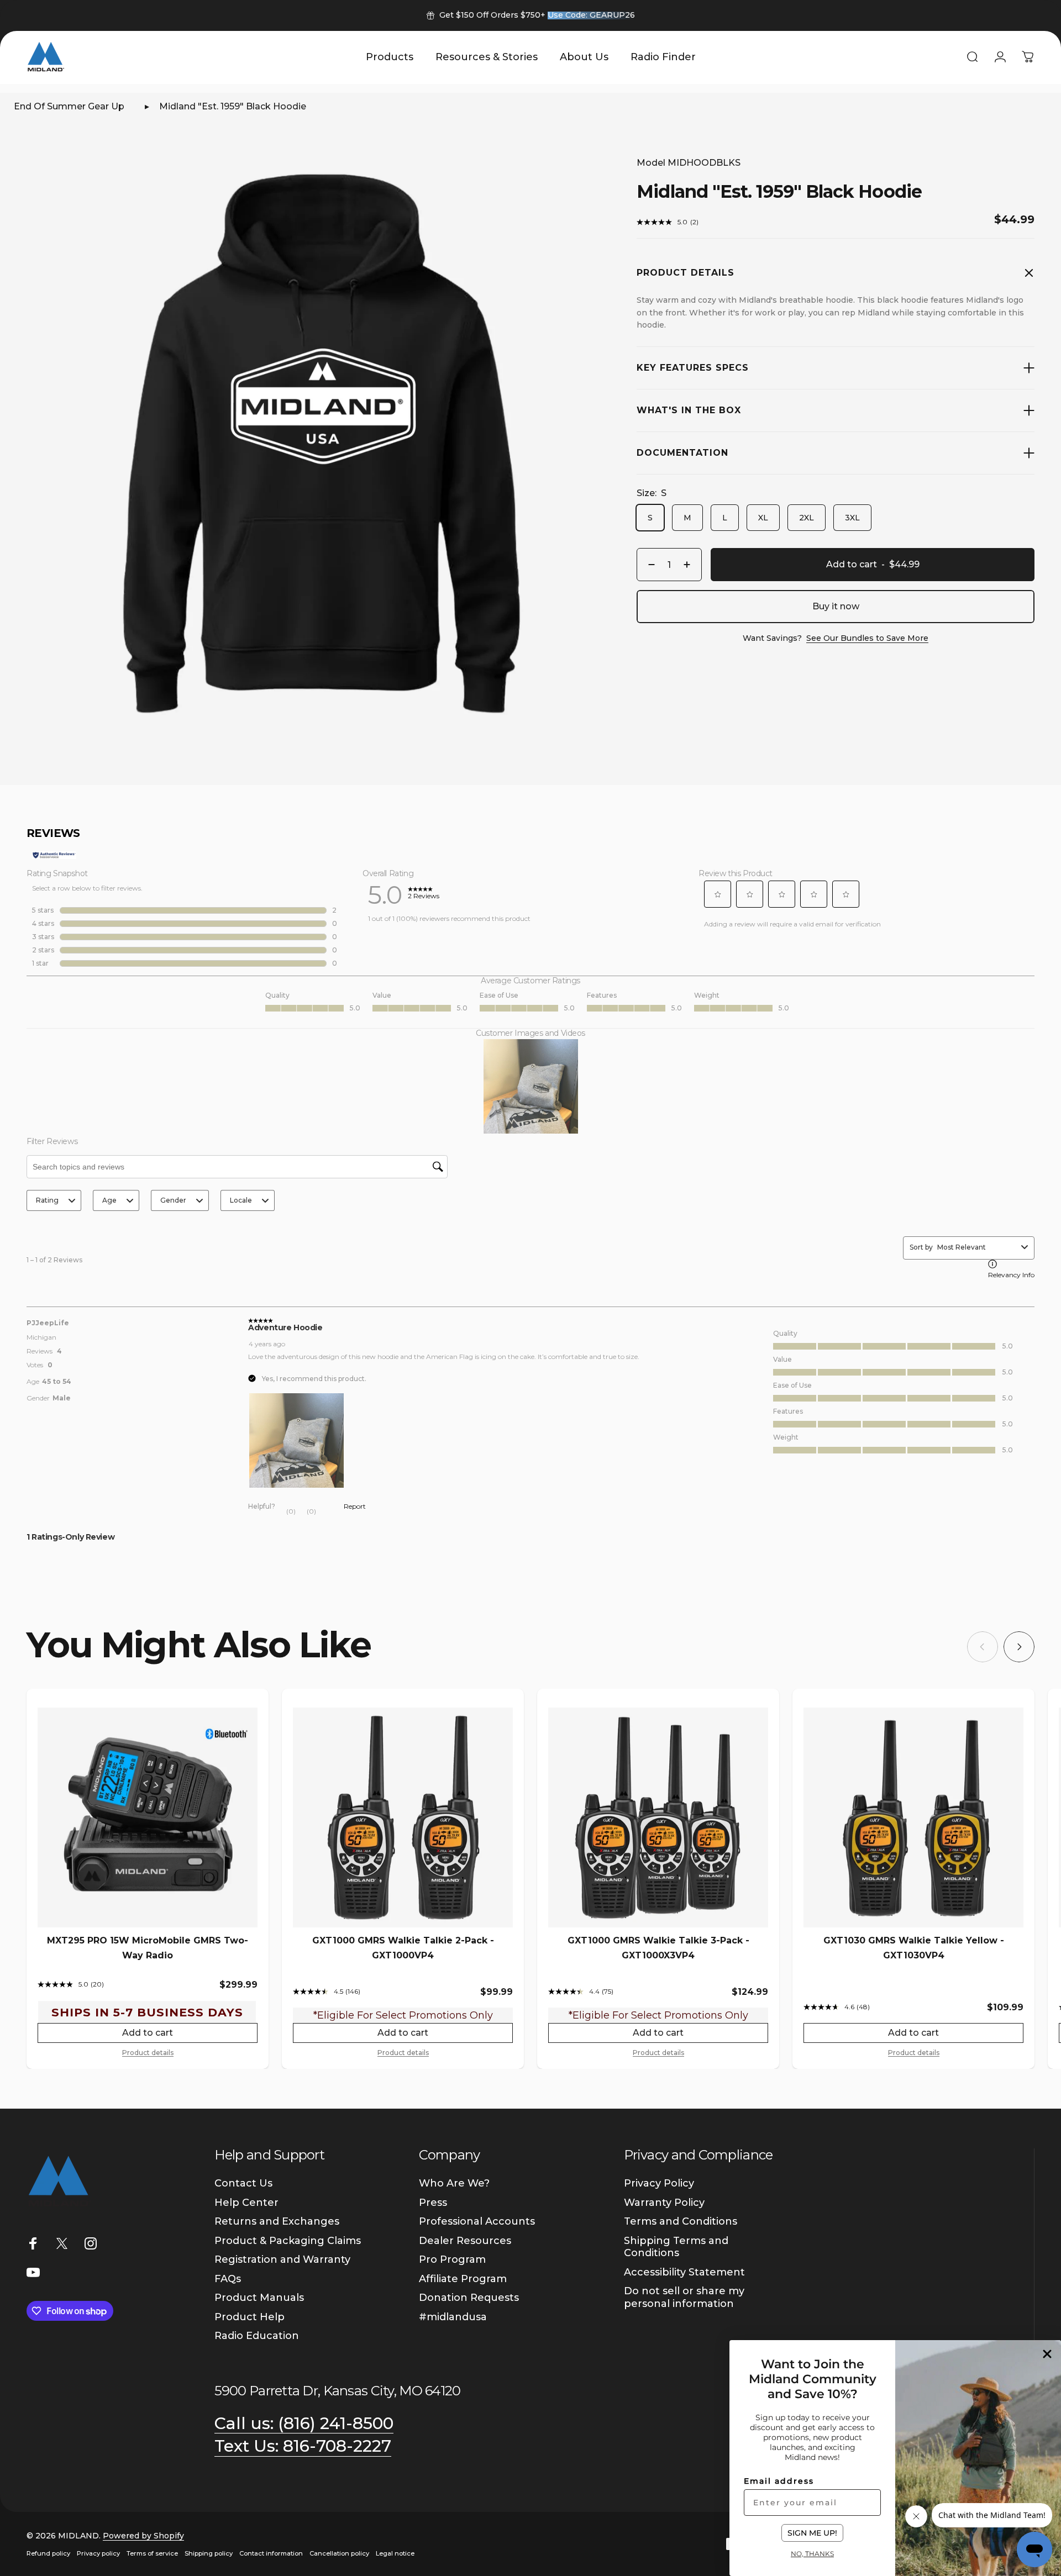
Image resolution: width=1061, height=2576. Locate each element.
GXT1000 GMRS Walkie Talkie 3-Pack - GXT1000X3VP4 (658, 1948)
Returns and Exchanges (277, 2221)
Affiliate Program (463, 2279)
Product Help (250, 2317)
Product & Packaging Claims (288, 2241)
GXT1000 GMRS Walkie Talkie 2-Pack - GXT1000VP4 (403, 1948)
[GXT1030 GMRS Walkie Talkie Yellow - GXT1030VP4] (913, 1818)
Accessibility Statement (684, 2272)
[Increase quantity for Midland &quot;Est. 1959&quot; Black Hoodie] (690, 565)
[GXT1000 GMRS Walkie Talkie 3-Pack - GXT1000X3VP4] (658, 1818)
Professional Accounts (477, 2221)
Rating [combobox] (47, 1200)
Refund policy (48, 2553)
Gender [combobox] (173, 1200)
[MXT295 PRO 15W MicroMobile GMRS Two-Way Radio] (148, 1818)
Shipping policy (209, 2553)
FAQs (228, 2279)
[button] (718, 894)
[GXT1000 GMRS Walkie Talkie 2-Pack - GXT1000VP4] (403, 1818)
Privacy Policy (659, 2183)
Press (433, 2203)
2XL (807, 518)
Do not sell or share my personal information (684, 2297)
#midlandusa (453, 2317)
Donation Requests (469, 2298)
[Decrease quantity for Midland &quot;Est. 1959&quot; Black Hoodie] (649, 565)
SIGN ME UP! (812, 2533)
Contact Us (243, 2183)
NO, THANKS (812, 2553)
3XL (852, 518)
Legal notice (395, 2553)
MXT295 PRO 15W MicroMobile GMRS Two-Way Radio (148, 1948)
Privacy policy (98, 2553)
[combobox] (977, 1247)
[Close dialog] (1047, 2354)
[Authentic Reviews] (54, 855)
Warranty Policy (664, 2203)
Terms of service (152, 2553)
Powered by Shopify (143, 2536)
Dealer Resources (465, 2241)
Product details (148, 2053)
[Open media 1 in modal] (325, 441)
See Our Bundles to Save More (867, 638)
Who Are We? (454, 2183)
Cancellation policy (339, 2553)
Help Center (246, 2203)
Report (355, 1506)
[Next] (1019, 1647)
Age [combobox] (109, 1200)
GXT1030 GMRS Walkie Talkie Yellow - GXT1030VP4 (914, 1948)
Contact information (271, 2553)
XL (763, 518)
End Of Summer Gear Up (69, 106)
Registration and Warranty (282, 2259)
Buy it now (836, 606)
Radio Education (257, 2336)
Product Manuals (259, 2298)
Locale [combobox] (241, 1200)
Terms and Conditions (681, 2221)
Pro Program (452, 2259)
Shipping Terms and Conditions (676, 2247)
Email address (779, 2481)
